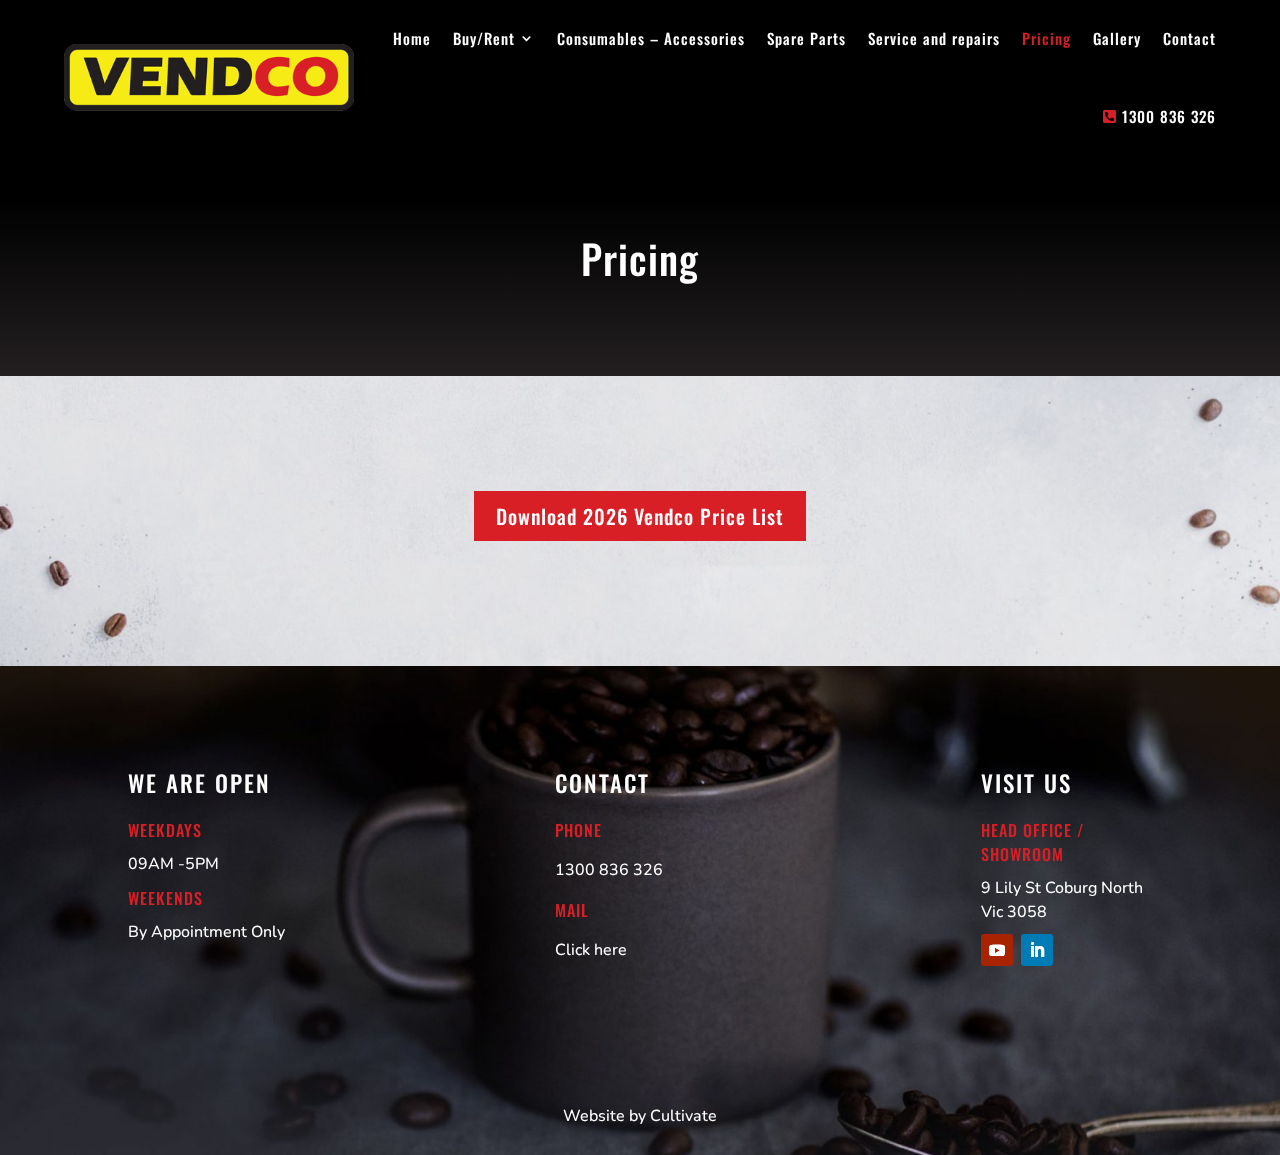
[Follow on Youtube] (997, 950)
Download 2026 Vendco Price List (640, 516)
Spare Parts (806, 38)
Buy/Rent (484, 38)
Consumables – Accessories (651, 38)
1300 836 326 (1169, 116)
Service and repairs (934, 38)
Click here (591, 950)
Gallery (1117, 38)
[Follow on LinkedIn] (1037, 950)
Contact (1189, 38)
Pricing (1046, 38)
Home (412, 38)
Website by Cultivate (640, 1116)
